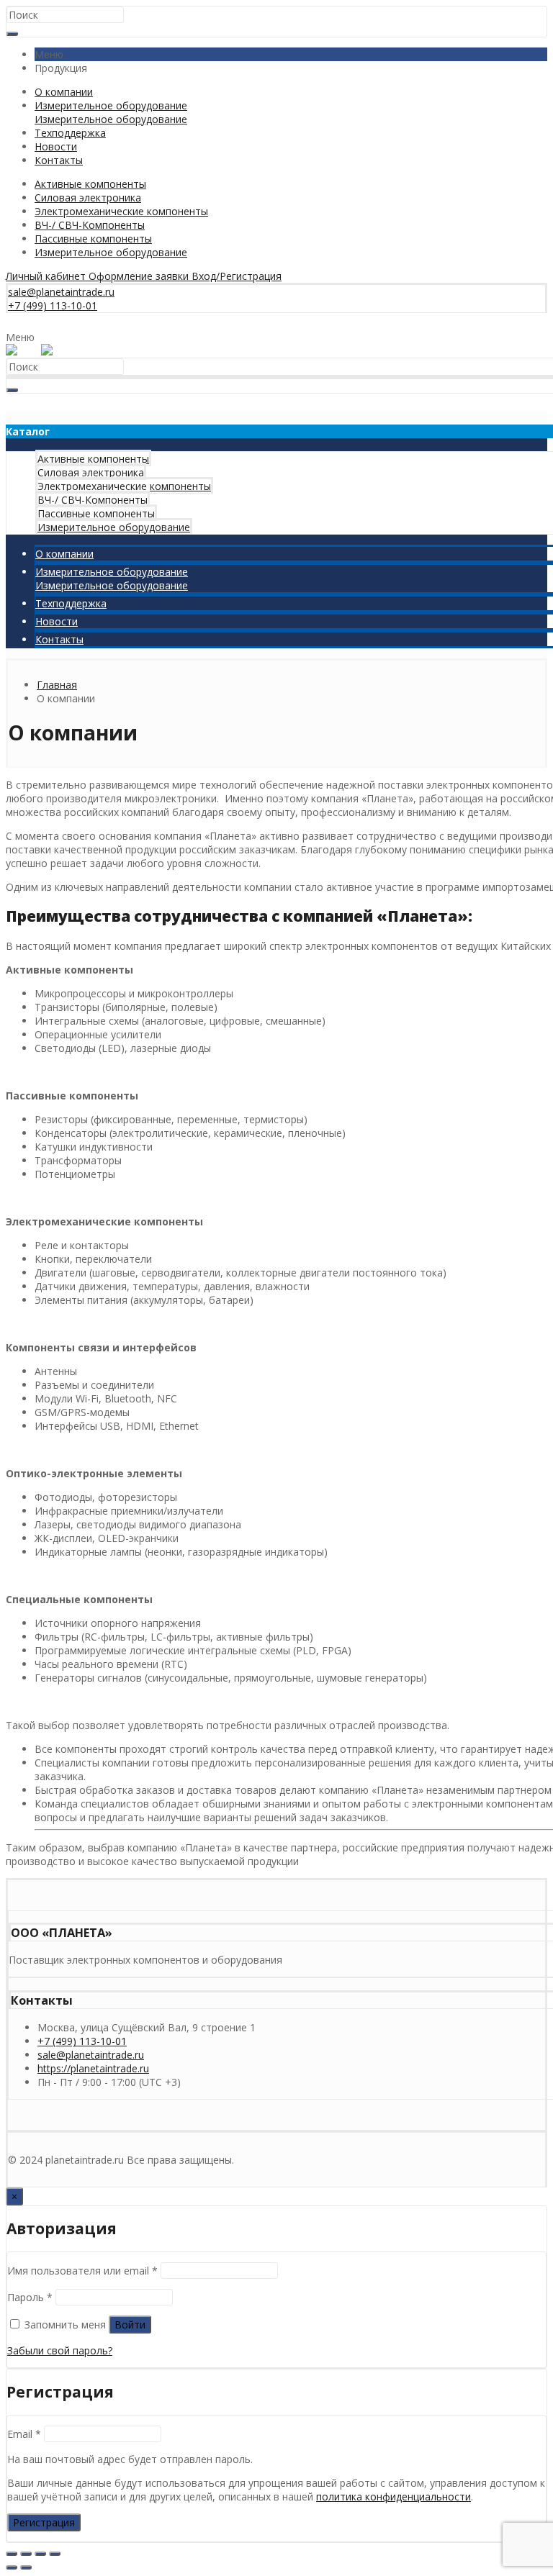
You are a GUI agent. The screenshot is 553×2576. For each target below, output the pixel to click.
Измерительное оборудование (111, 112)
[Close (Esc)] (12, 2554)
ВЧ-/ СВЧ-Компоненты (90, 225)
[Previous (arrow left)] (12, 2567)
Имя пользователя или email (82, 2271)
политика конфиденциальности (394, 2496)
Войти (130, 2325)
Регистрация (44, 2522)
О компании (64, 92)
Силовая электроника (88, 198)
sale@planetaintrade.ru (91, 2055)
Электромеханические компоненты (121, 211)
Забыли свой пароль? (60, 2350)
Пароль (30, 2297)
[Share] (26, 2554)
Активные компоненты (90, 184)
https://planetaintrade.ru (93, 2068)
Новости (56, 146)
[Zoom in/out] (55, 2554)
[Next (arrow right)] (26, 2567)
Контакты (59, 160)
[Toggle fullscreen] (40, 2554)
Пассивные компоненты (93, 239)
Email (24, 2434)
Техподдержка (70, 133)
